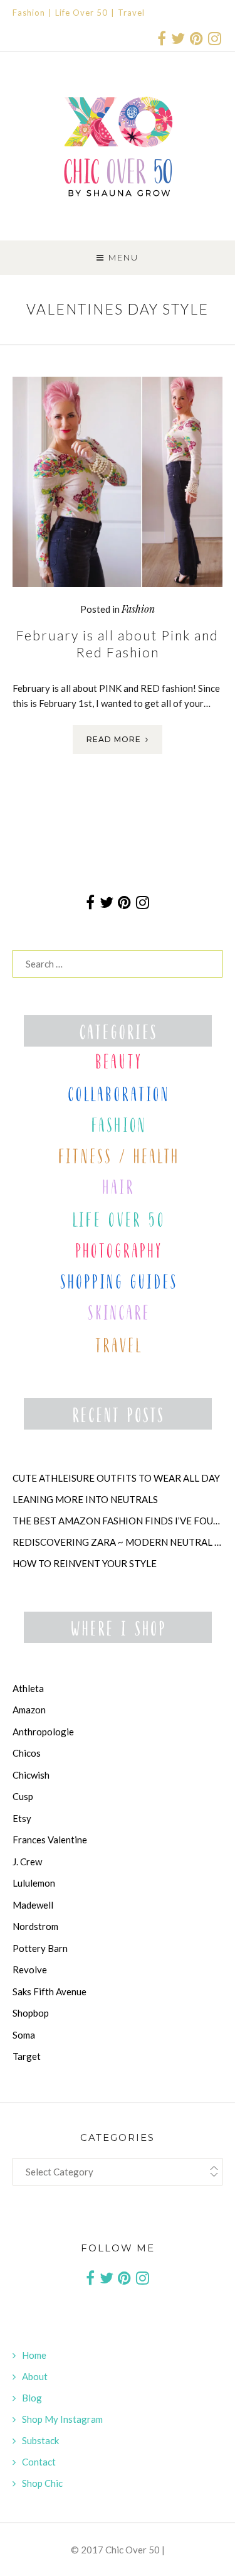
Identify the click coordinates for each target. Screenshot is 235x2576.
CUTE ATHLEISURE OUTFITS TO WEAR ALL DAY (116, 1478)
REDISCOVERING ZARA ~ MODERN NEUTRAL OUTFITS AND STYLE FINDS (118, 1542)
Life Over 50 (81, 13)
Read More (114, 739)
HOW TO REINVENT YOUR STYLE (85, 1563)
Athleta (28, 1688)
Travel (131, 13)
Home (34, 2355)
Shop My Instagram (62, 2419)
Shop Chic (42, 2483)
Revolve (30, 1970)
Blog (32, 2398)
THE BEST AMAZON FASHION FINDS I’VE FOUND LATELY (118, 1521)
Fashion (29, 13)
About (35, 2376)
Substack (40, 2440)
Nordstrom (35, 1926)
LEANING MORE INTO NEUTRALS (85, 1499)
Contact (39, 2462)
